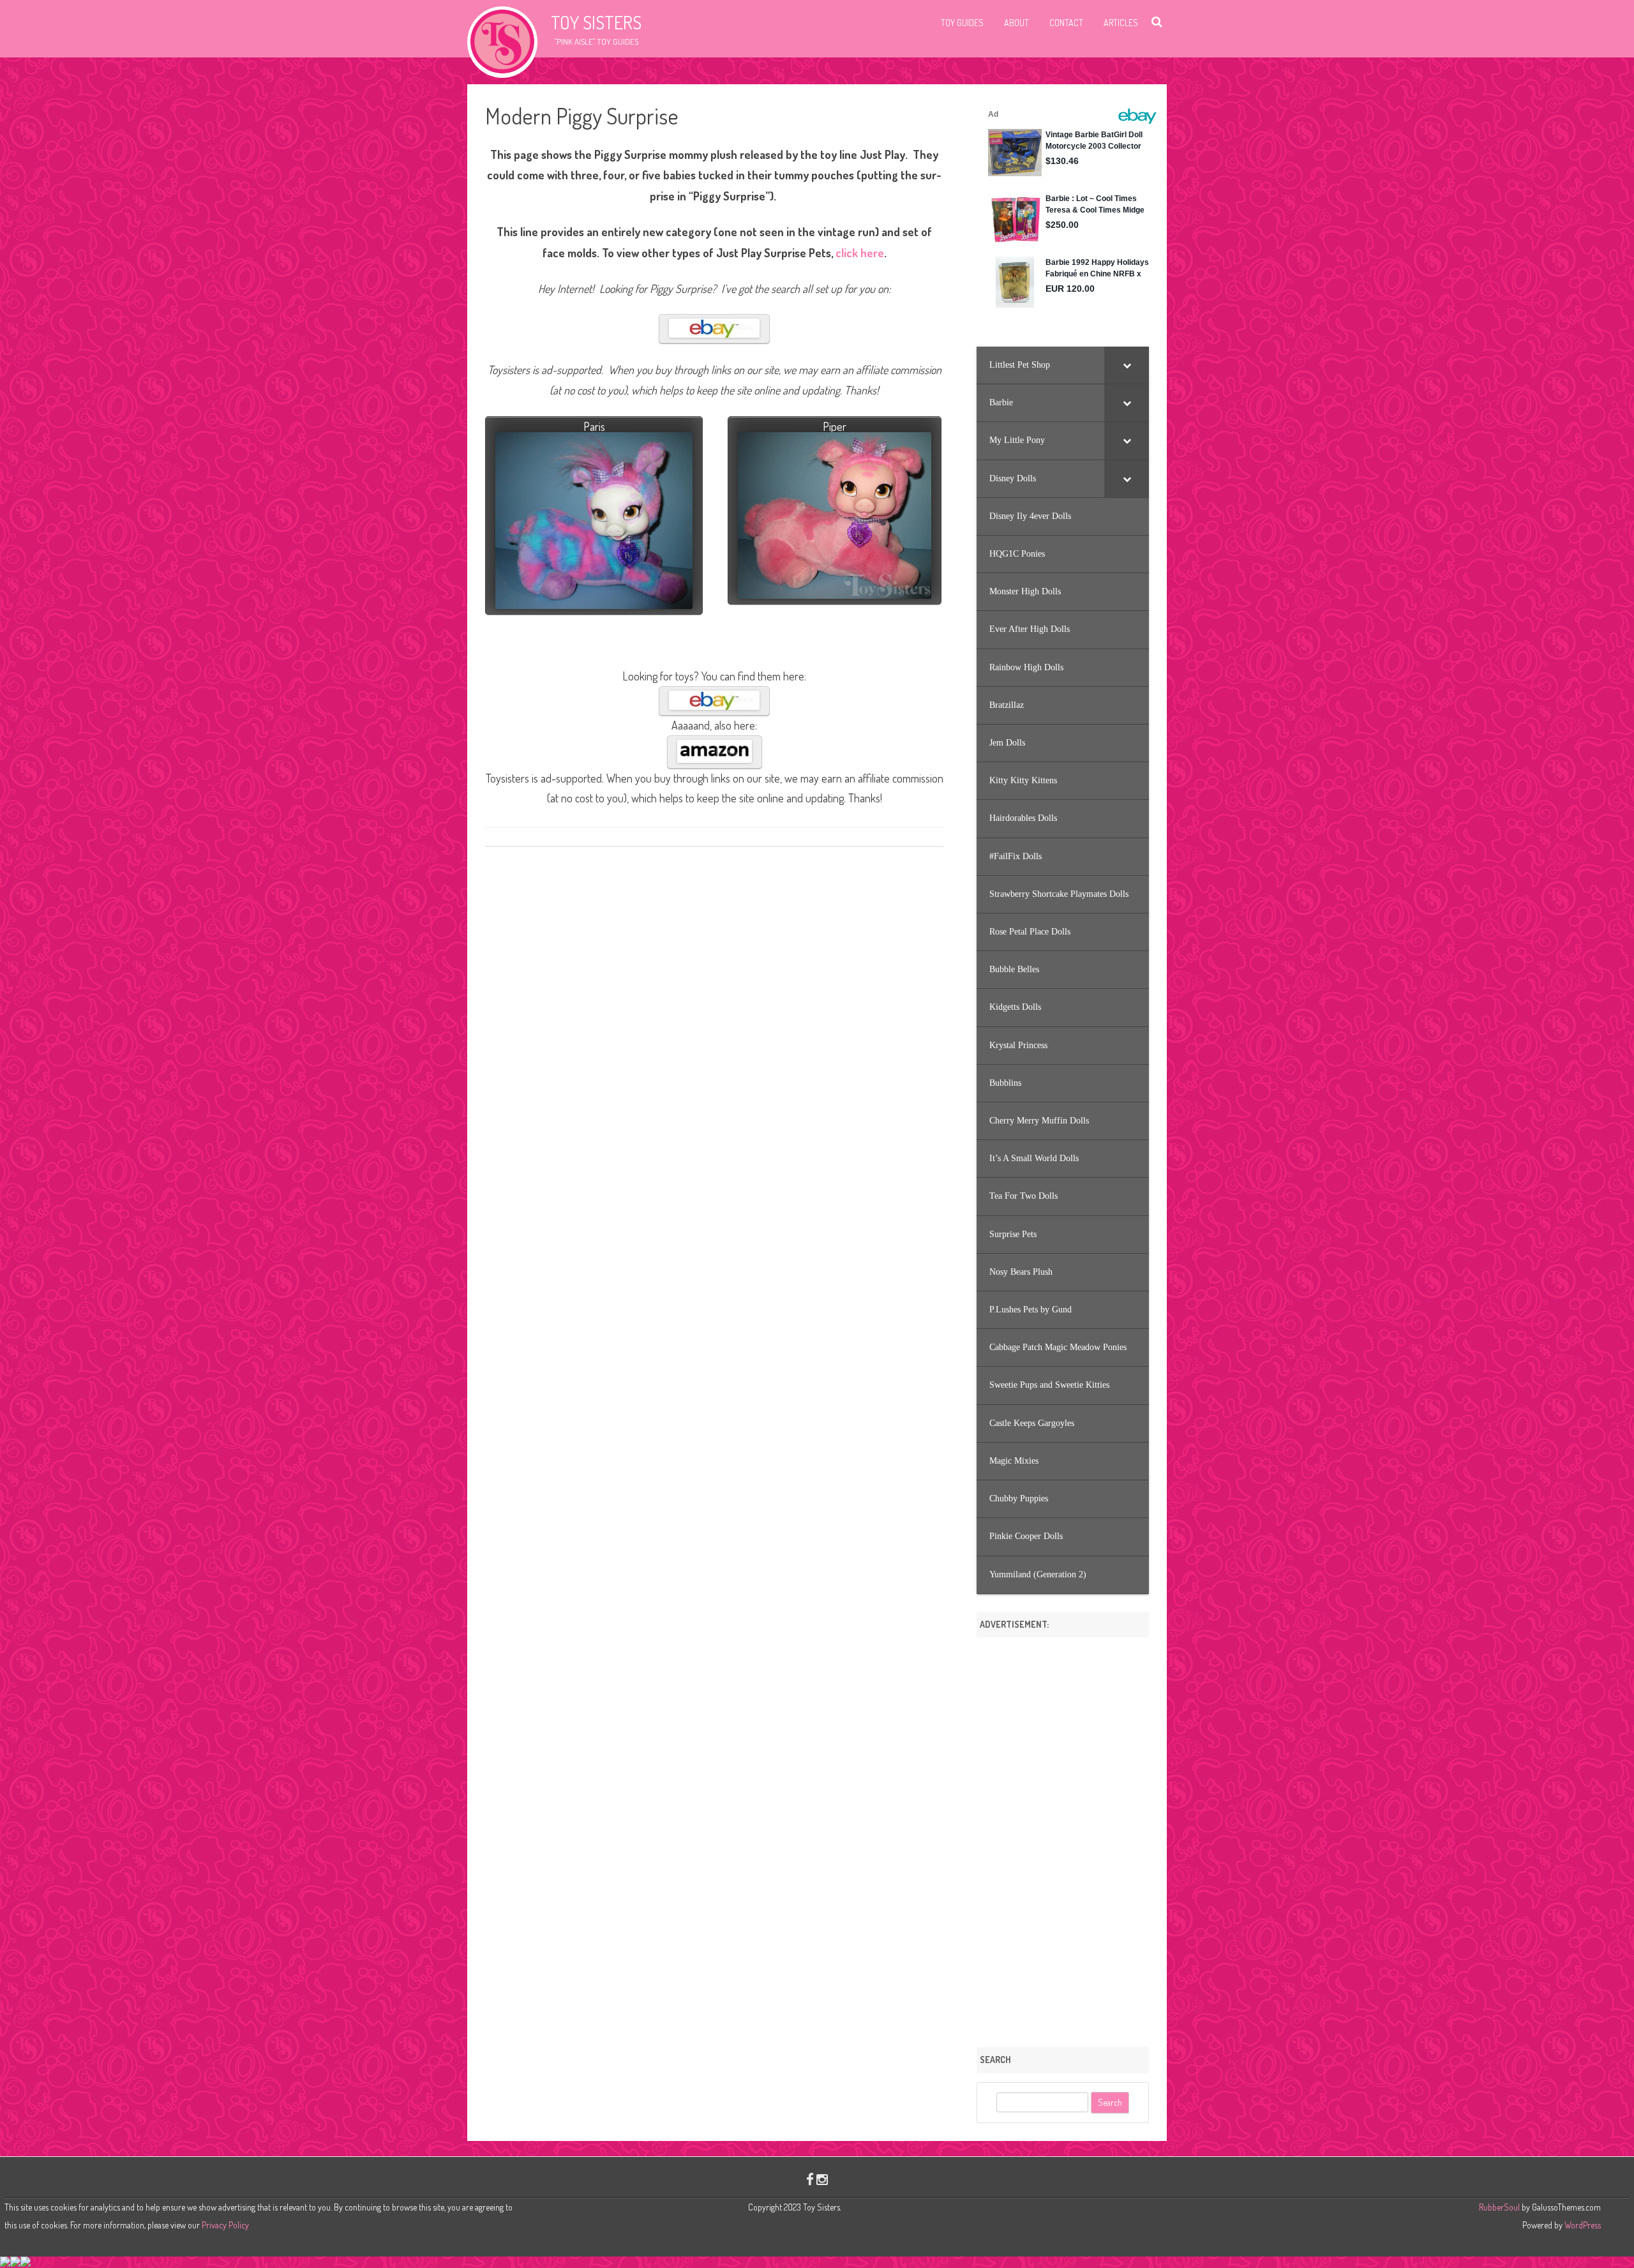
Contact (1066, 23)
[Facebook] (810, 2179)
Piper (835, 426)
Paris (594, 426)
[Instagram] (822, 2179)
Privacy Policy (225, 2225)
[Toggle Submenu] (1127, 365)
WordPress (1582, 2225)
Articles (1121, 23)
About (1016, 23)
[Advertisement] (1063, 1838)
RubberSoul (1499, 2207)
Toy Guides (962, 23)
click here (860, 253)
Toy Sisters (596, 22)
